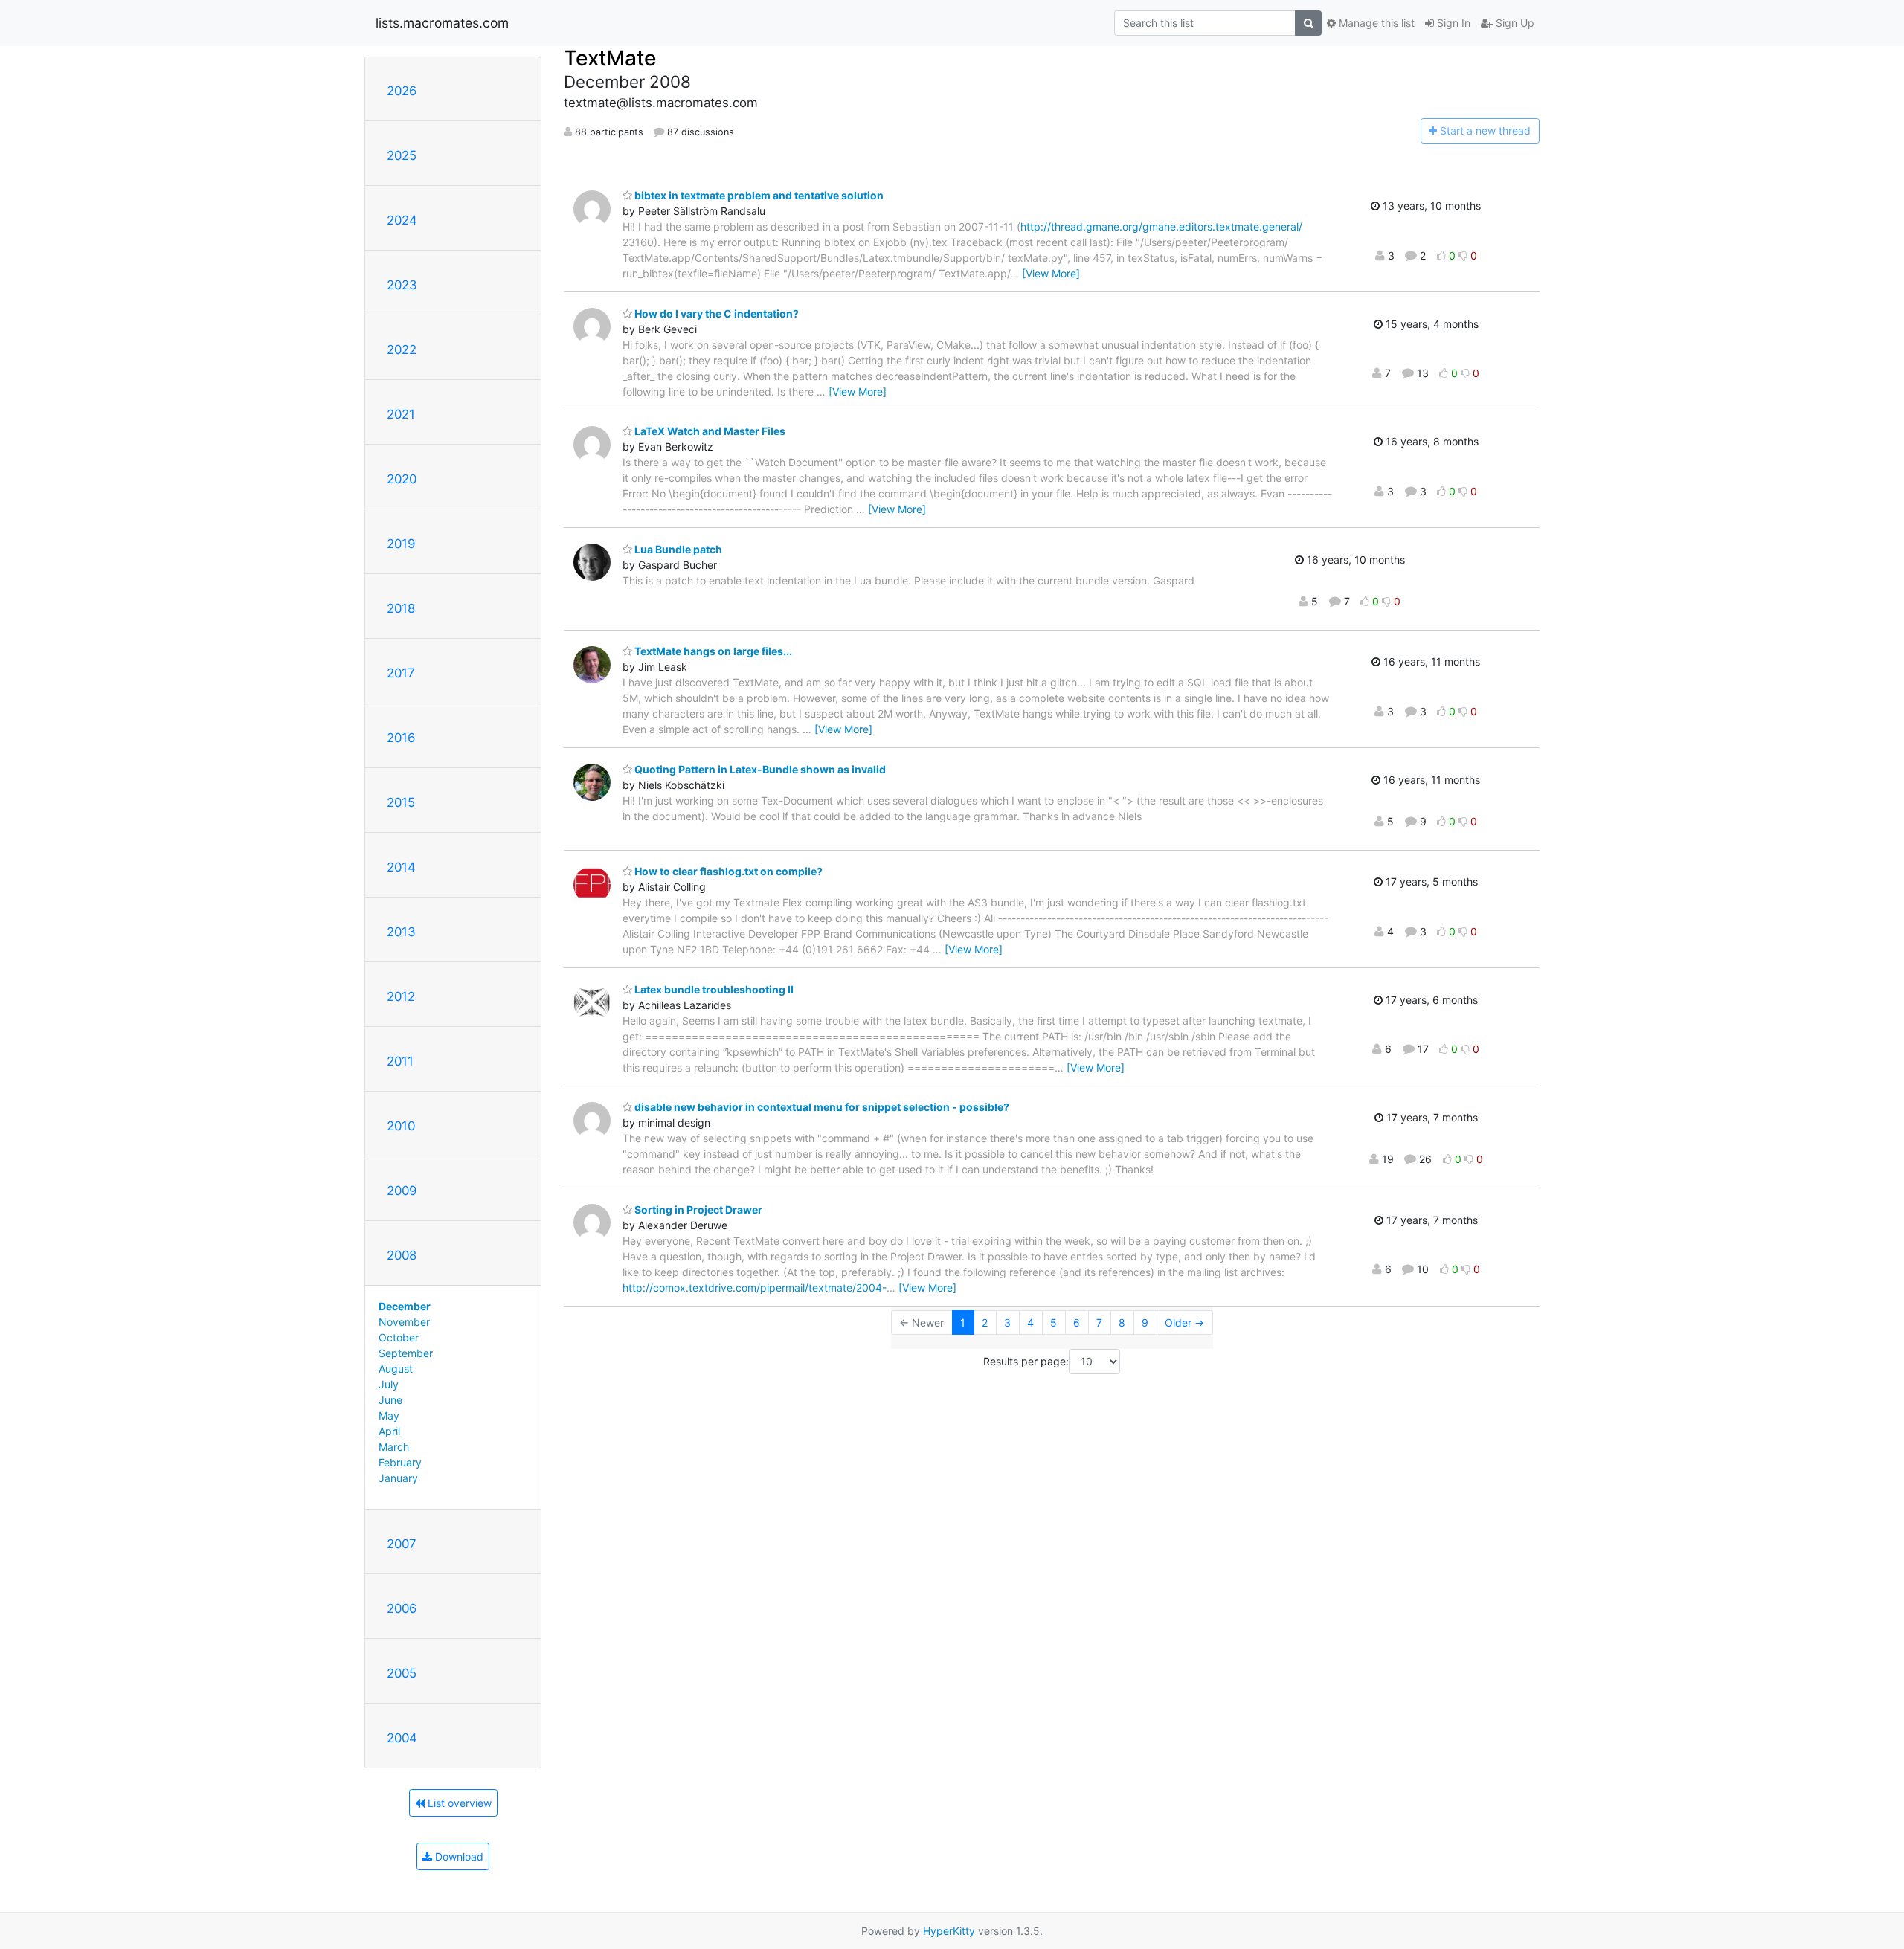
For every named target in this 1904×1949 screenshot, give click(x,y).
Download (458, 1856)
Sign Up (1514, 23)
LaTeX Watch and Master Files (709, 431)
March (394, 1447)
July (389, 1384)
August (396, 1369)
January (398, 1478)
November (404, 1322)
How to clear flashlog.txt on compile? (727, 871)
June (390, 1400)
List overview (458, 1803)
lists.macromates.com (442, 23)
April (389, 1431)
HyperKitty (949, 1931)
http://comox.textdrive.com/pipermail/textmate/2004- (755, 1288)
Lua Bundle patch (677, 549)
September (406, 1353)
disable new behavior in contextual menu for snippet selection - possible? (821, 1107)
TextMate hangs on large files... (712, 651)
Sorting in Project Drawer (697, 1209)
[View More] (1051, 273)
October (399, 1337)
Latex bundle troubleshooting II (713, 989)
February (400, 1462)
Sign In (1452, 23)
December (405, 1306)
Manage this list (1375, 23)
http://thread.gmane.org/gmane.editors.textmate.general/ (1161, 226)
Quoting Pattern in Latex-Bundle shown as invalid (759, 769)
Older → (1184, 1323)
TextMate (610, 58)
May (389, 1415)
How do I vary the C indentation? (715, 313)
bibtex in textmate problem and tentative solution (758, 195)
